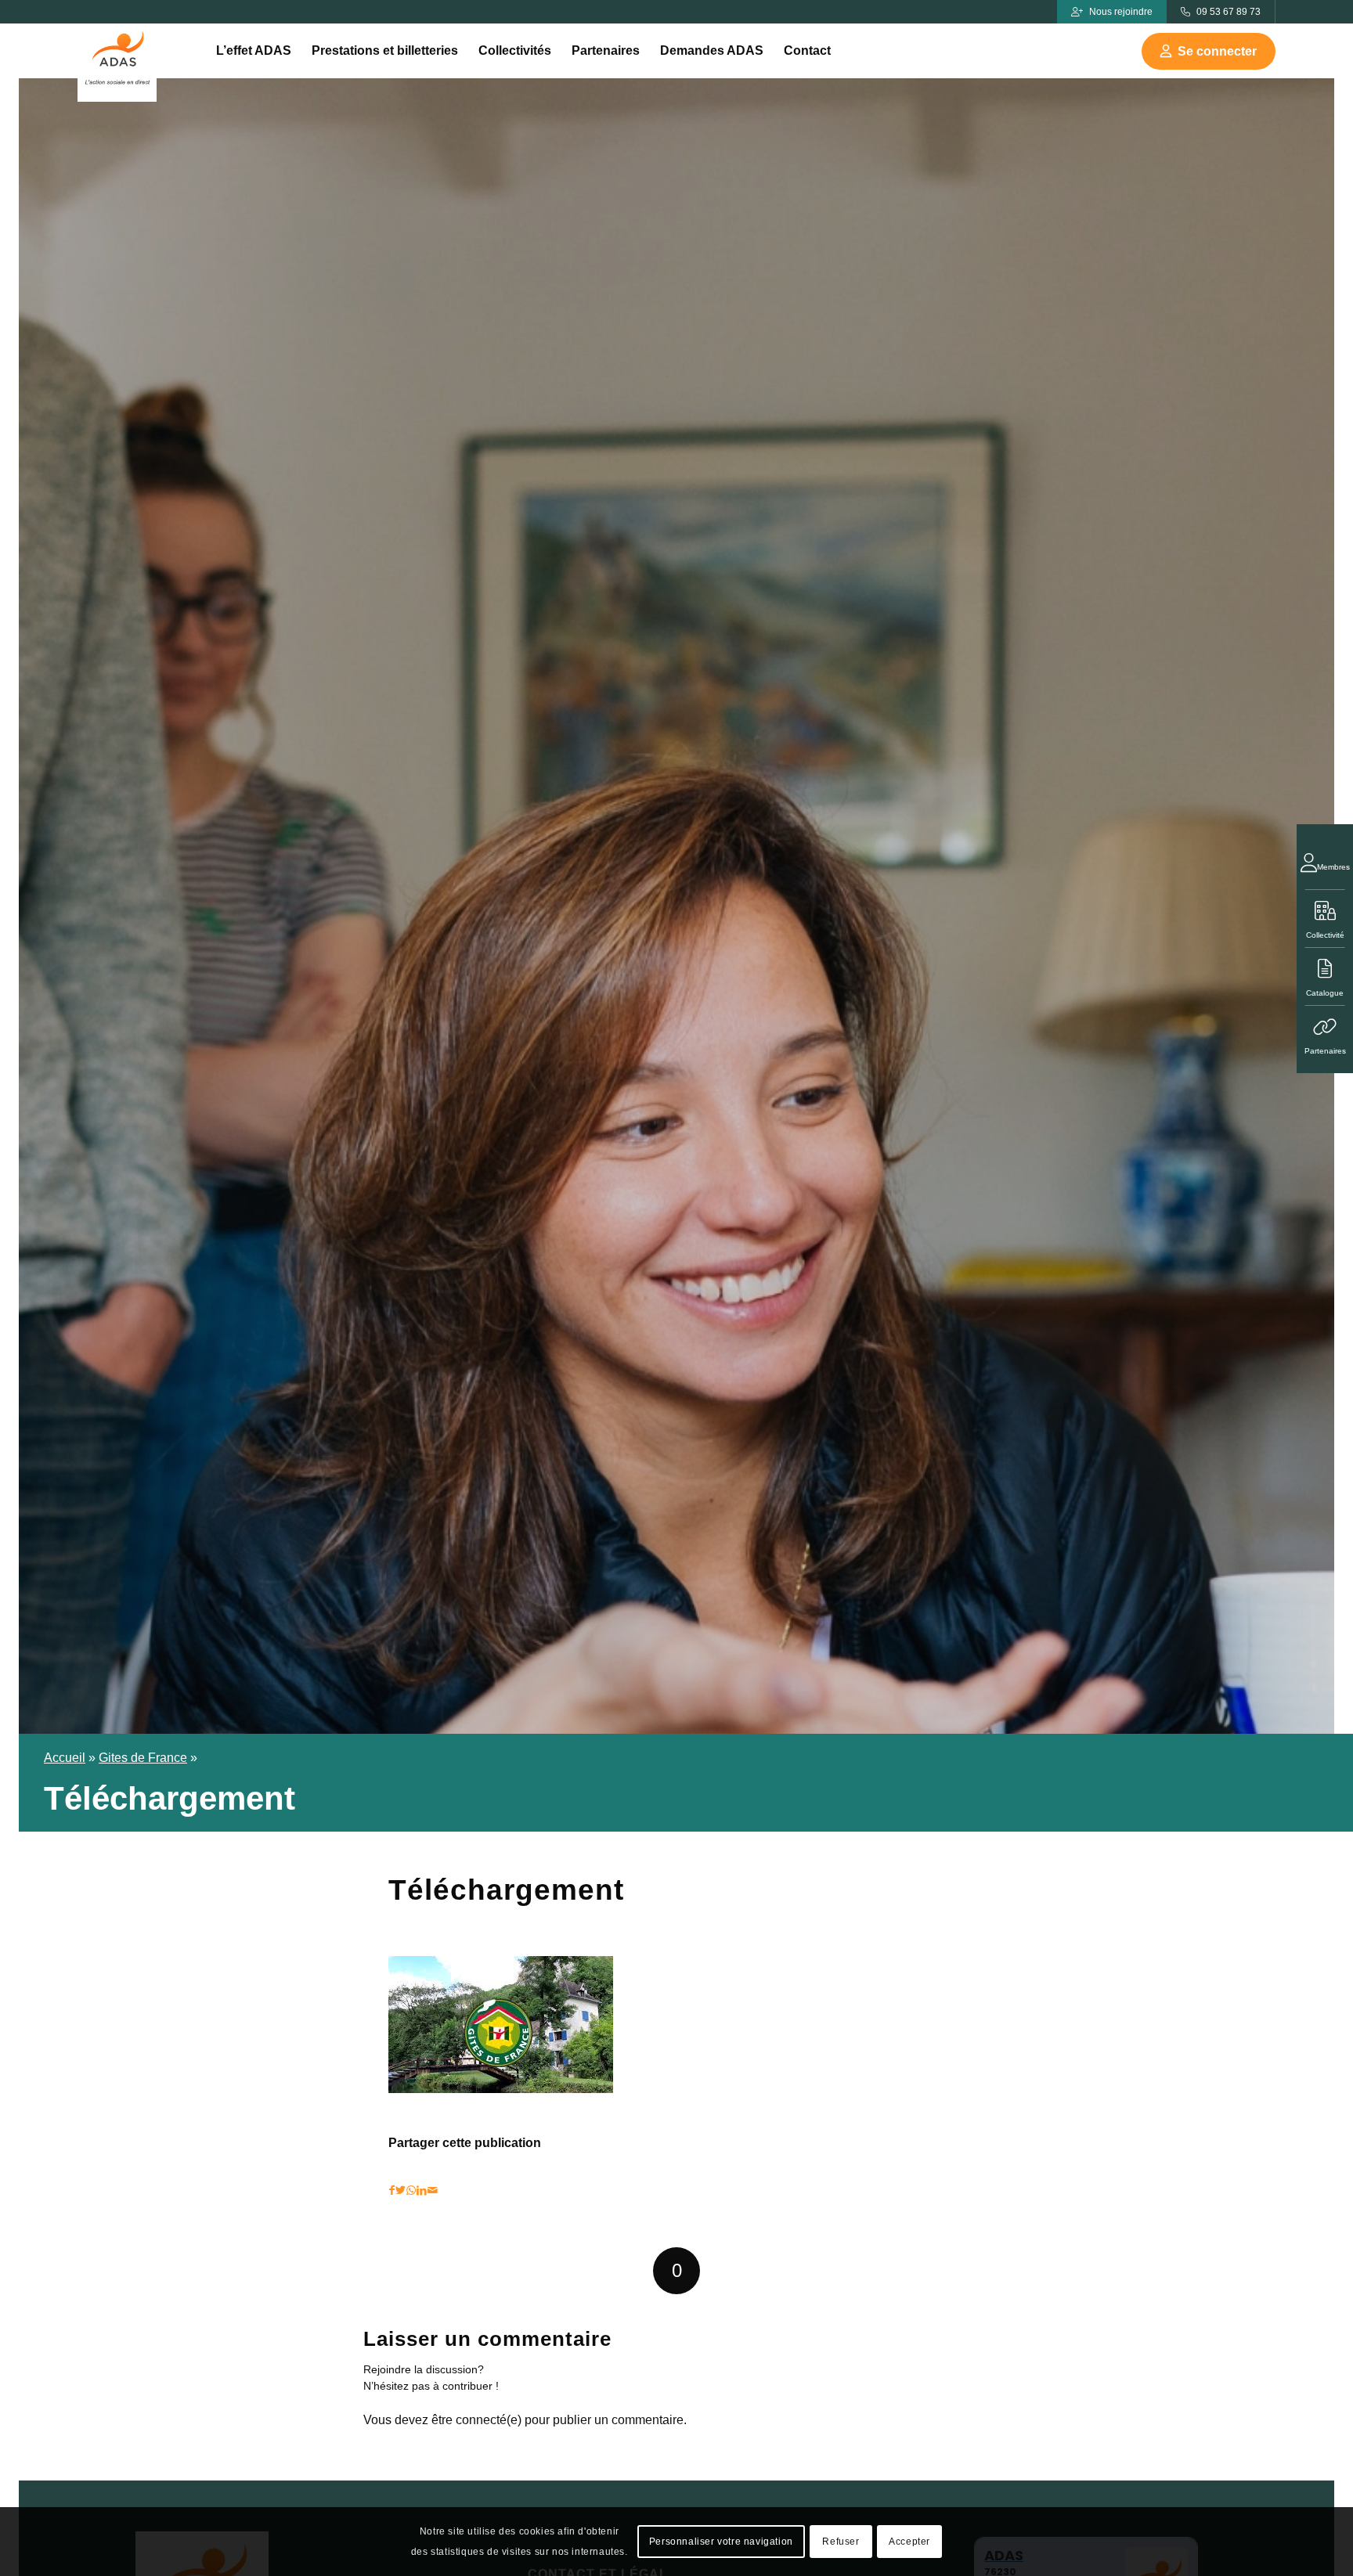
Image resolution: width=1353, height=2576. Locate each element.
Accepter (909, 2542)
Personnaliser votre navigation (721, 2542)
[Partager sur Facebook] (392, 2191)
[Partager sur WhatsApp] (411, 2191)
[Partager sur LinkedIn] (422, 2191)
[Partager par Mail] (433, 2191)
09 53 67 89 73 (1229, 12)
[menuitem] (254, 51)
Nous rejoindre (1121, 12)
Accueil (65, 1758)
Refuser (841, 2542)
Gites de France (143, 1758)
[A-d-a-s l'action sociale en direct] (117, 63)
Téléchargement (506, 1890)
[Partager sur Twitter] (400, 2191)
